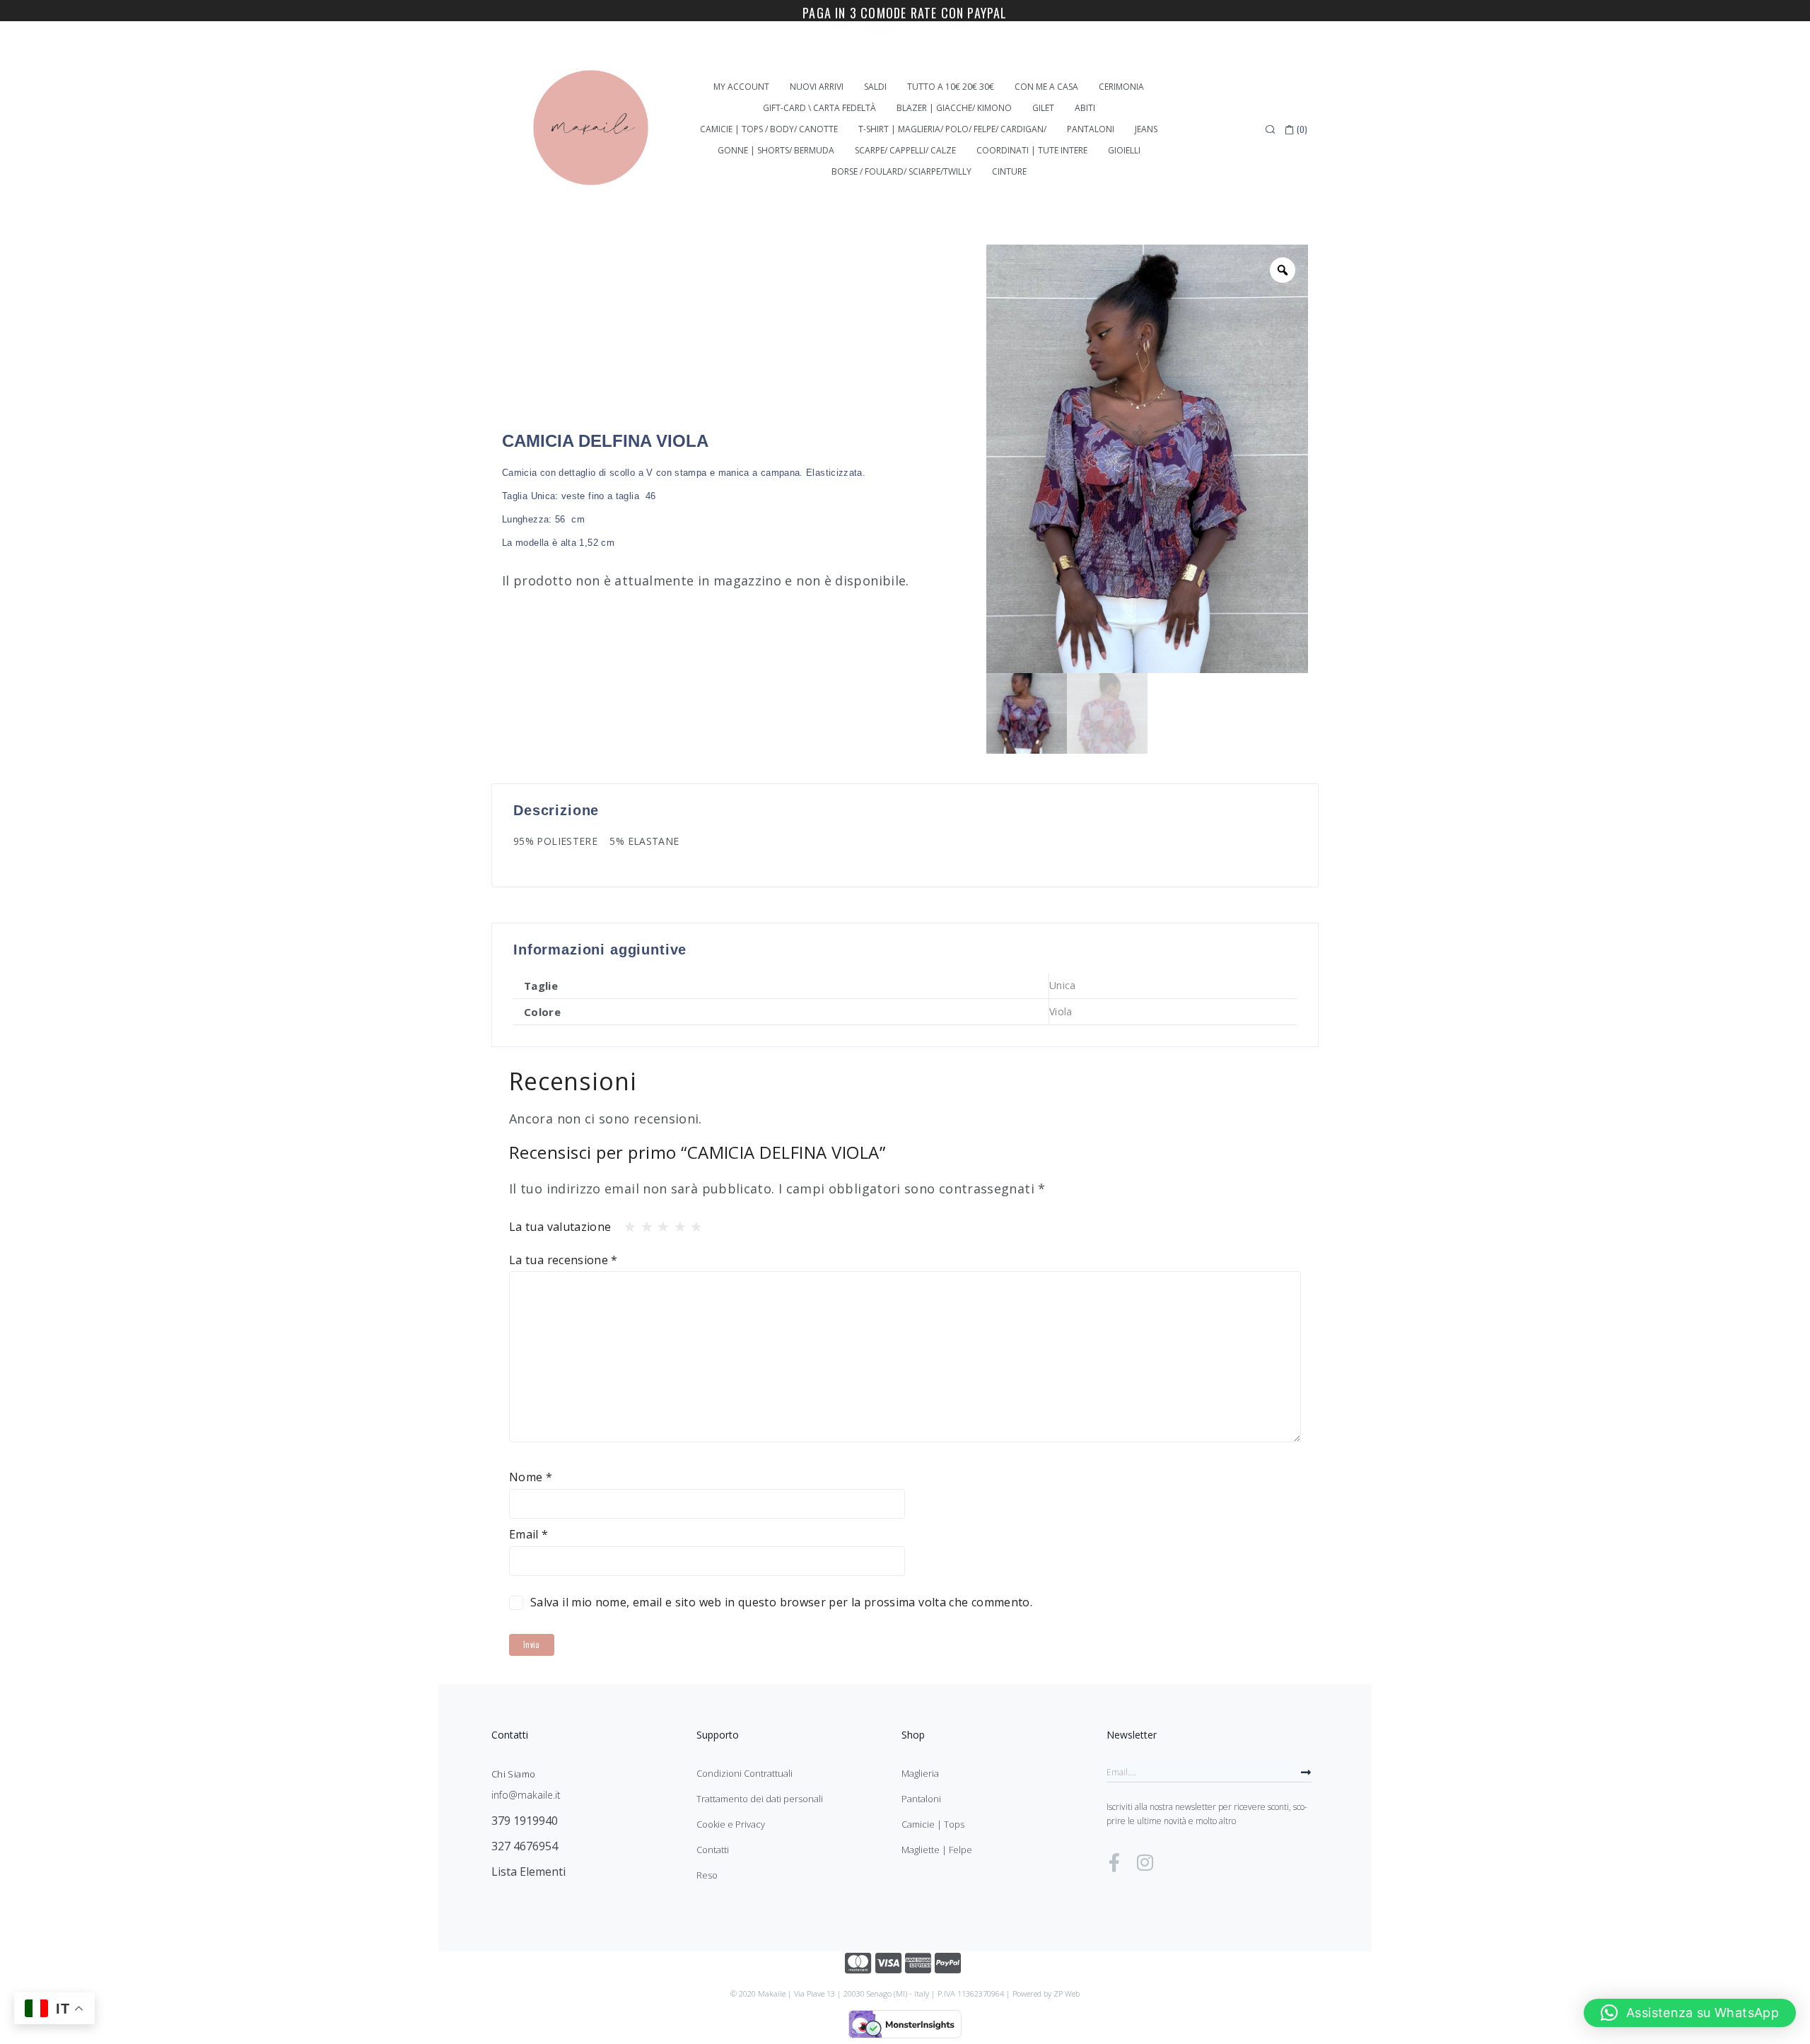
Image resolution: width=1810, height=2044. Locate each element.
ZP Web (1067, 1993)
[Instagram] (1145, 1862)
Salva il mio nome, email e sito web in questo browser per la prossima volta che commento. (781, 1602)
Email (529, 1534)
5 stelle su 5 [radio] (692, 1223)
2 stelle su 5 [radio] (643, 1223)
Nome (531, 1477)
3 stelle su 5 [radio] (659, 1223)
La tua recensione (564, 1260)
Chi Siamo (513, 1774)
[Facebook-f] (1114, 1862)
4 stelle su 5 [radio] (676, 1223)
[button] (1690, 2013)
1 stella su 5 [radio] (626, 1223)
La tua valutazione (560, 1227)
